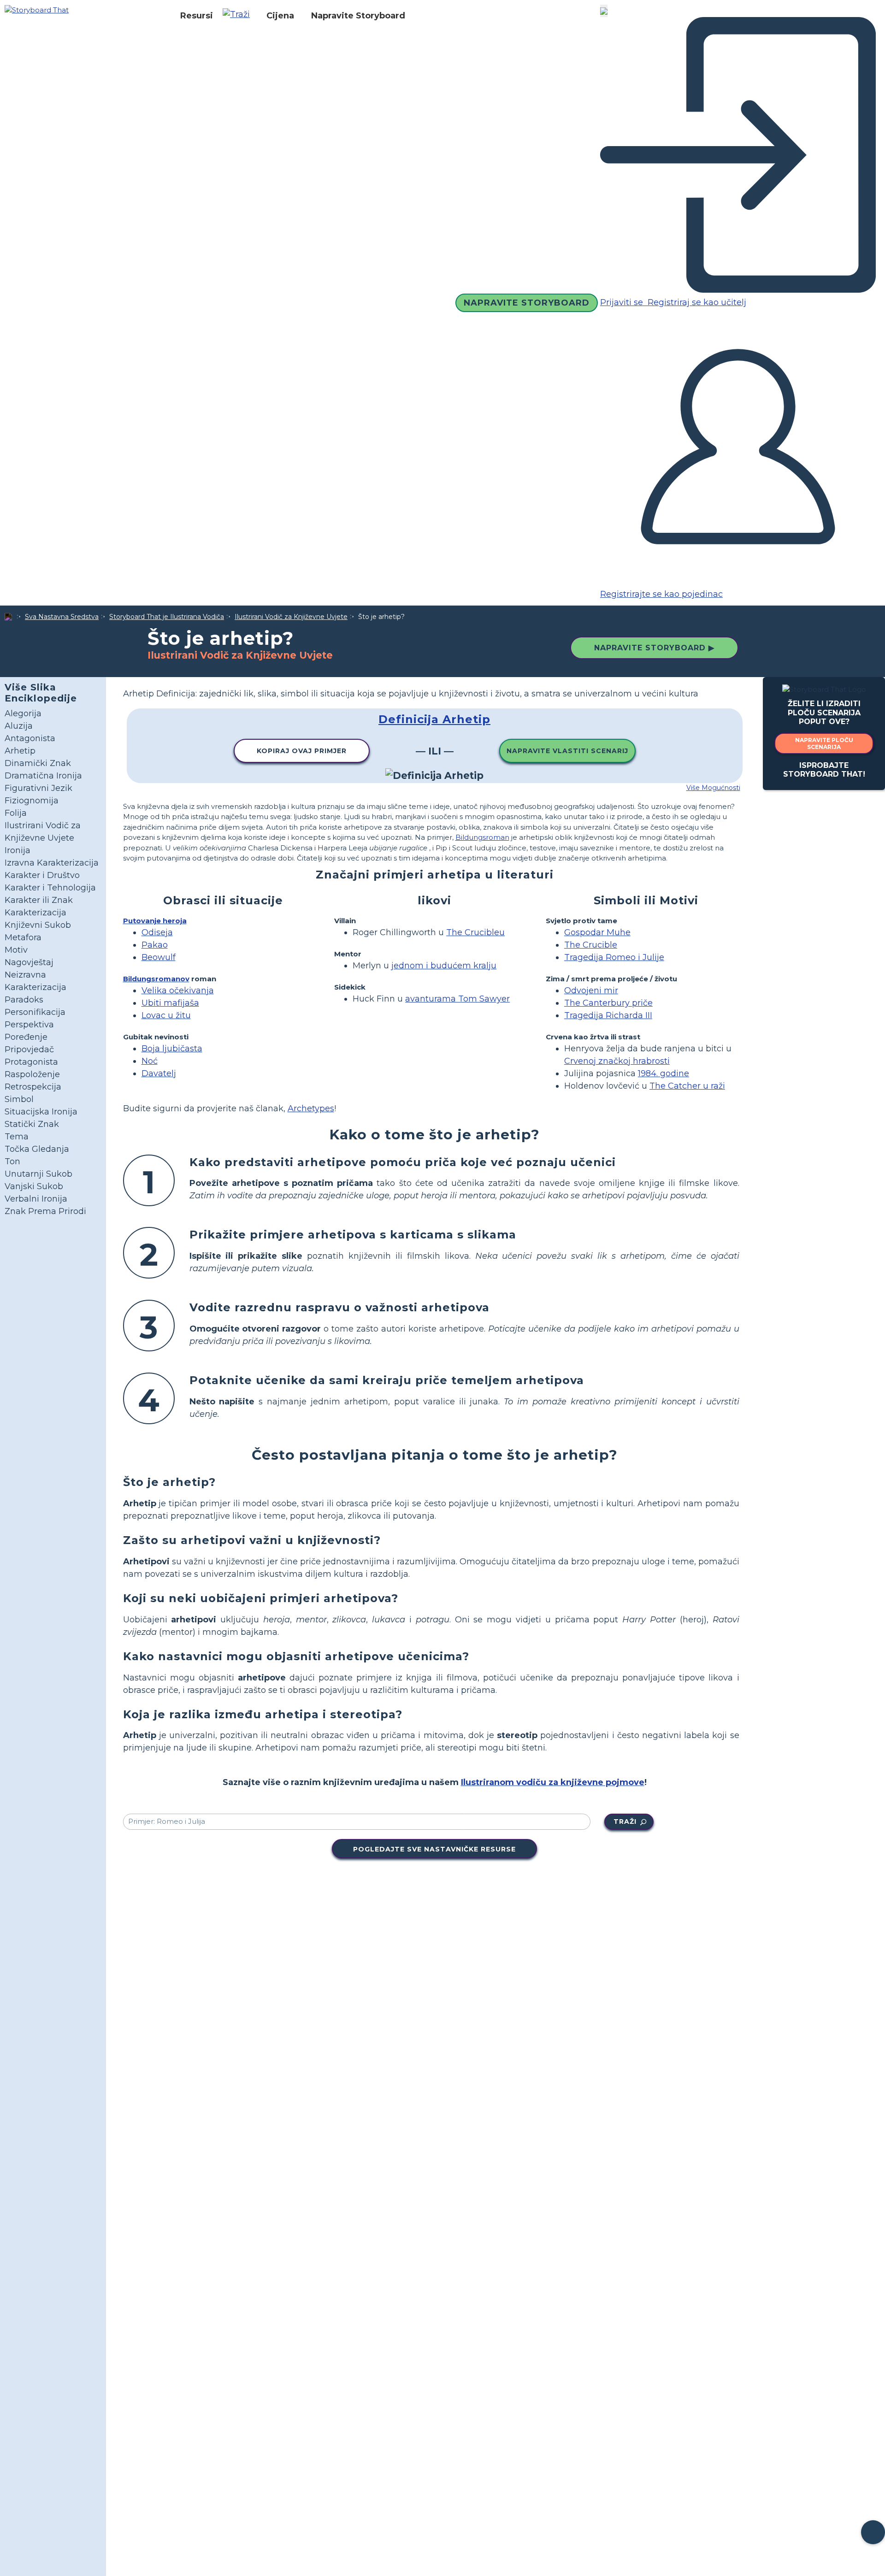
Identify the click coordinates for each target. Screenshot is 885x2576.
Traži (625, 1821)
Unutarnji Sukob (38, 1174)
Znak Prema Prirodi (45, 1211)
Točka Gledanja (37, 1149)
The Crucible (591, 945)
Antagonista (30, 738)
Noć (150, 1061)
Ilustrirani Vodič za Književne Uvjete (291, 617)
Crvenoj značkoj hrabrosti (617, 1061)
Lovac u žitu (166, 1015)
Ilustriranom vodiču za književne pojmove (553, 1782)
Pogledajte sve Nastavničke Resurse (434, 1849)
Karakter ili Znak (39, 900)
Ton (12, 1161)
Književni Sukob (38, 925)
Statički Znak (32, 1124)
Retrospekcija (33, 1087)
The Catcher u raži (687, 1086)
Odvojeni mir (591, 990)
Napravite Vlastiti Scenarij (567, 751)
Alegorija (23, 713)
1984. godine (664, 1073)
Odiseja (157, 932)
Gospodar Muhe (597, 932)
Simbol (19, 1099)
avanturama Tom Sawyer (457, 999)
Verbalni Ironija (36, 1199)
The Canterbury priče (608, 1003)
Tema (17, 1137)
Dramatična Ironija (43, 776)
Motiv (16, 950)
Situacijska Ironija (41, 1112)
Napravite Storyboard (358, 16)
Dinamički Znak (38, 763)
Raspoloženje (32, 1074)
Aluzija (19, 726)
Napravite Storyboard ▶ (654, 648)
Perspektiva (29, 1025)
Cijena (280, 16)
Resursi (197, 16)
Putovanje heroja (155, 921)
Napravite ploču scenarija (824, 743)
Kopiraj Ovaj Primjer (302, 751)
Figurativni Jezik (38, 788)
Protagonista (31, 1062)
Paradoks (24, 1000)
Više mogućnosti (713, 788)
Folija (16, 813)
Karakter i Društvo (42, 875)
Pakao (155, 945)
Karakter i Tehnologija (50, 888)
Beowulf (159, 957)
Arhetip (20, 751)
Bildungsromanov (156, 979)
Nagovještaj (29, 962)
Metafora (23, 937)
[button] (240, 16)
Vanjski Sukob (34, 1186)
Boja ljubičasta (172, 1049)
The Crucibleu (475, 932)
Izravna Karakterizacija (52, 863)
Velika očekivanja (178, 990)
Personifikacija (35, 1012)
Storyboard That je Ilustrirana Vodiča (167, 617)
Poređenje (26, 1037)
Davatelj (159, 1073)
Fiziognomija (32, 801)
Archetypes (311, 1108)
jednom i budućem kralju (444, 966)
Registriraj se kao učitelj (696, 302)
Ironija (18, 850)
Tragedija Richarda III (608, 1015)
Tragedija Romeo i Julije (614, 957)
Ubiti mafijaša (170, 1003)
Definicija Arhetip (434, 719)
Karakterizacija (35, 913)
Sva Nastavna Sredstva (62, 617)
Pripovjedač (29, 1049)
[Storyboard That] (37, 9)
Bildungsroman (482, 837)
